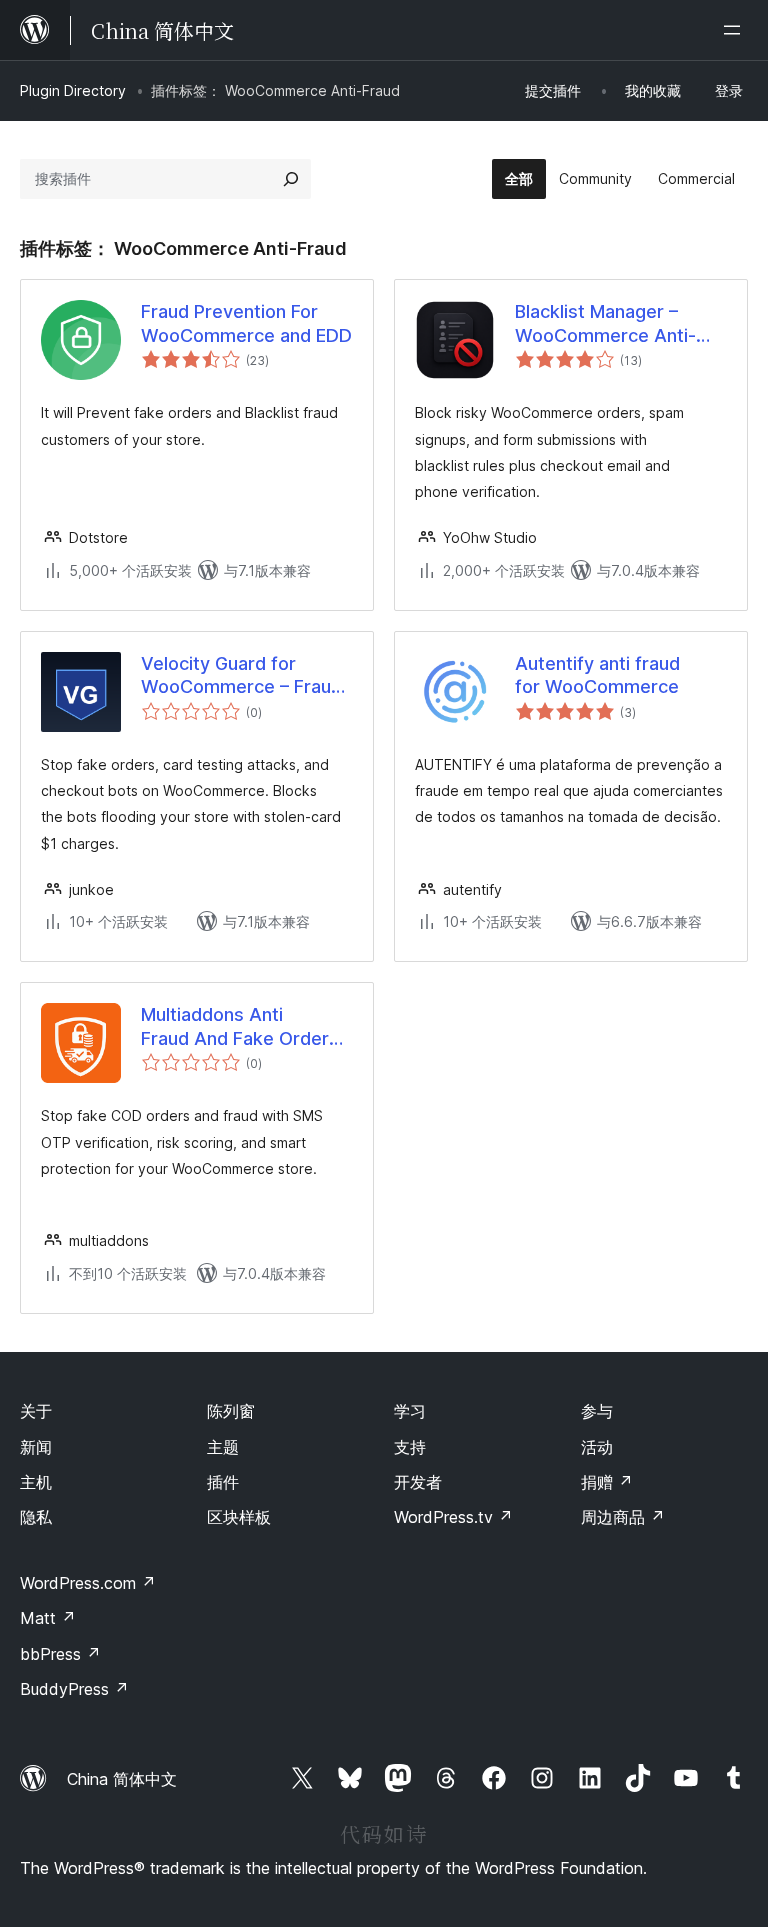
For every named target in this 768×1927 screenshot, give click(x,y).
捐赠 (607, 1482)
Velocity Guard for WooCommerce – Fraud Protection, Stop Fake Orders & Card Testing (241, 676)
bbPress (60, 1654)
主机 (36, 1482)
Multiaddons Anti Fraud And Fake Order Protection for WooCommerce (235, 1027)
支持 (410, 1447)
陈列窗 (231, 1411)
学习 (410, 1411)
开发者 (418, 1482)
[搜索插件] (291, 179)
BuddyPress (74, 1689)
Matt (48, 1618)
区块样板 (239, 1517)
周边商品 (623, 1517)
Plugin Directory (73, 90)
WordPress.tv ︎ (453, 1517)
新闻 (36, 1447)
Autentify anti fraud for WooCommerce (597, 675)
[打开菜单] (736, 30)
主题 (223, 1447)
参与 (597, 1411)
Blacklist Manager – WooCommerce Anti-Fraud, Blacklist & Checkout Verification (607, 324)
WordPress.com (88, 1583)
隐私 (36, 1517)
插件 (223, 1482)
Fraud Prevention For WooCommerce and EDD (246, 323)
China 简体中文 (122, 1779)
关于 (36, 1411)
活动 (597, 1447)
